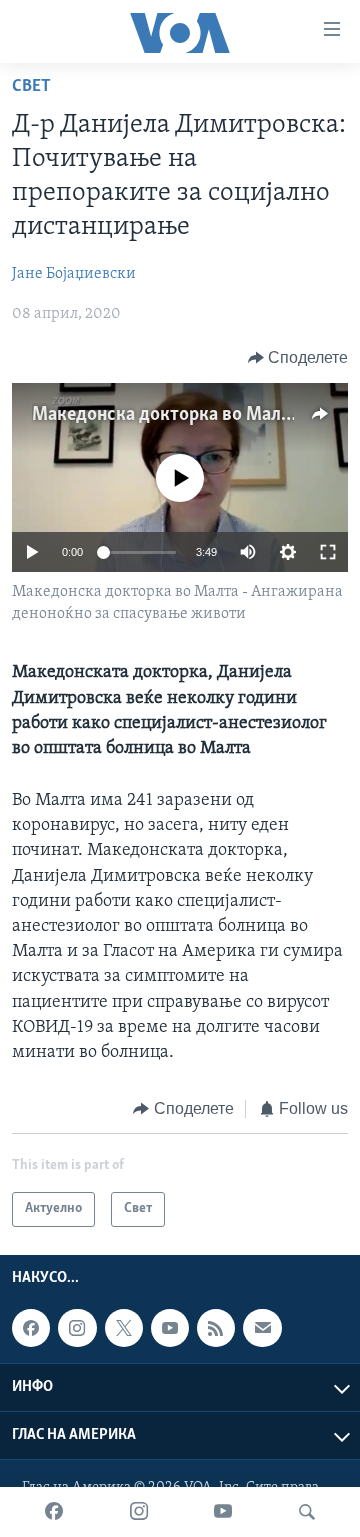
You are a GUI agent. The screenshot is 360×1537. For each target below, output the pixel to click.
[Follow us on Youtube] (170, 1328)
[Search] (307, 1512)
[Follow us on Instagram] (77, 1328)
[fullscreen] (328, 552)
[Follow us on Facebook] (31, 1328)
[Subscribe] (262, 1328)
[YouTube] (223, 1512)
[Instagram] (139, 1512)
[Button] (298, 358)
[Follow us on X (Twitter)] (124, 1328)
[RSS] (216, 1328)
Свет (31, 87)
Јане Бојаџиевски (74, 274)
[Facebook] (54, 1512)
